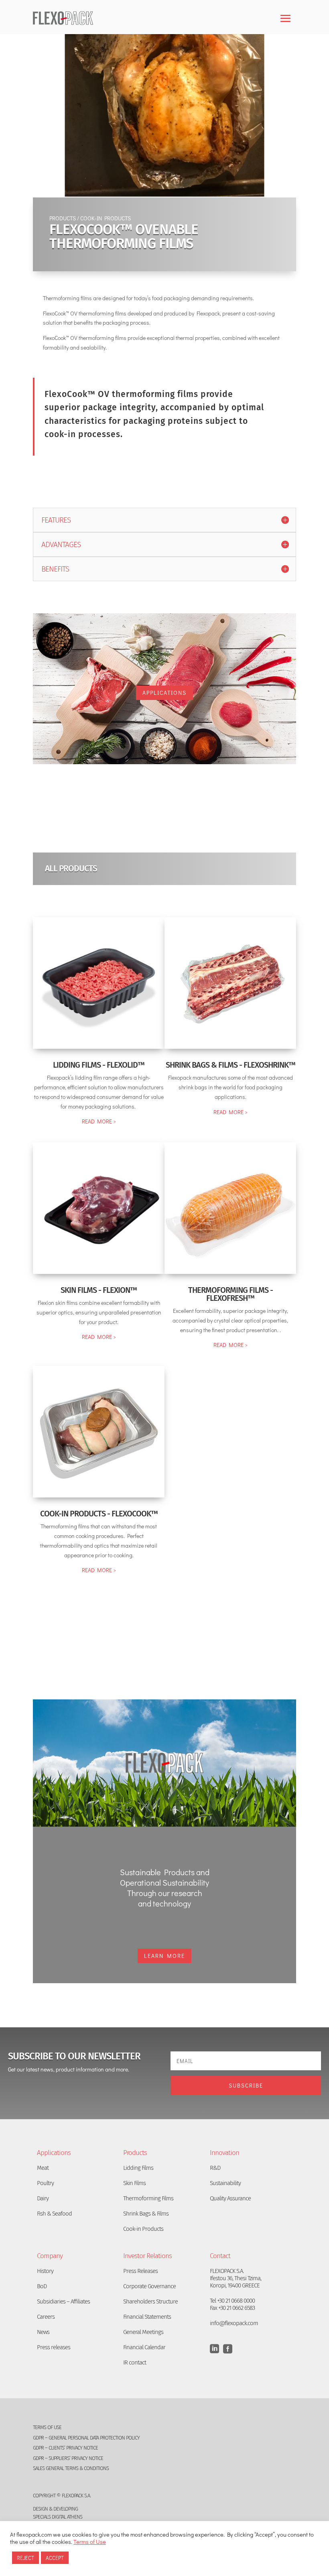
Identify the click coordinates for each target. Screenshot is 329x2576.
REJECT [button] (25, 2558)
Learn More (164, 1956)
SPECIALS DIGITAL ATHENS (58, 2517)
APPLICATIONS (164, 693)
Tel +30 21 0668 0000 (232, 2301)
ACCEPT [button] (55, 2558)
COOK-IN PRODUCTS (106, 218)
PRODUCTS (63, 218)
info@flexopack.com (234, 2323)
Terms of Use (90, 2542)
